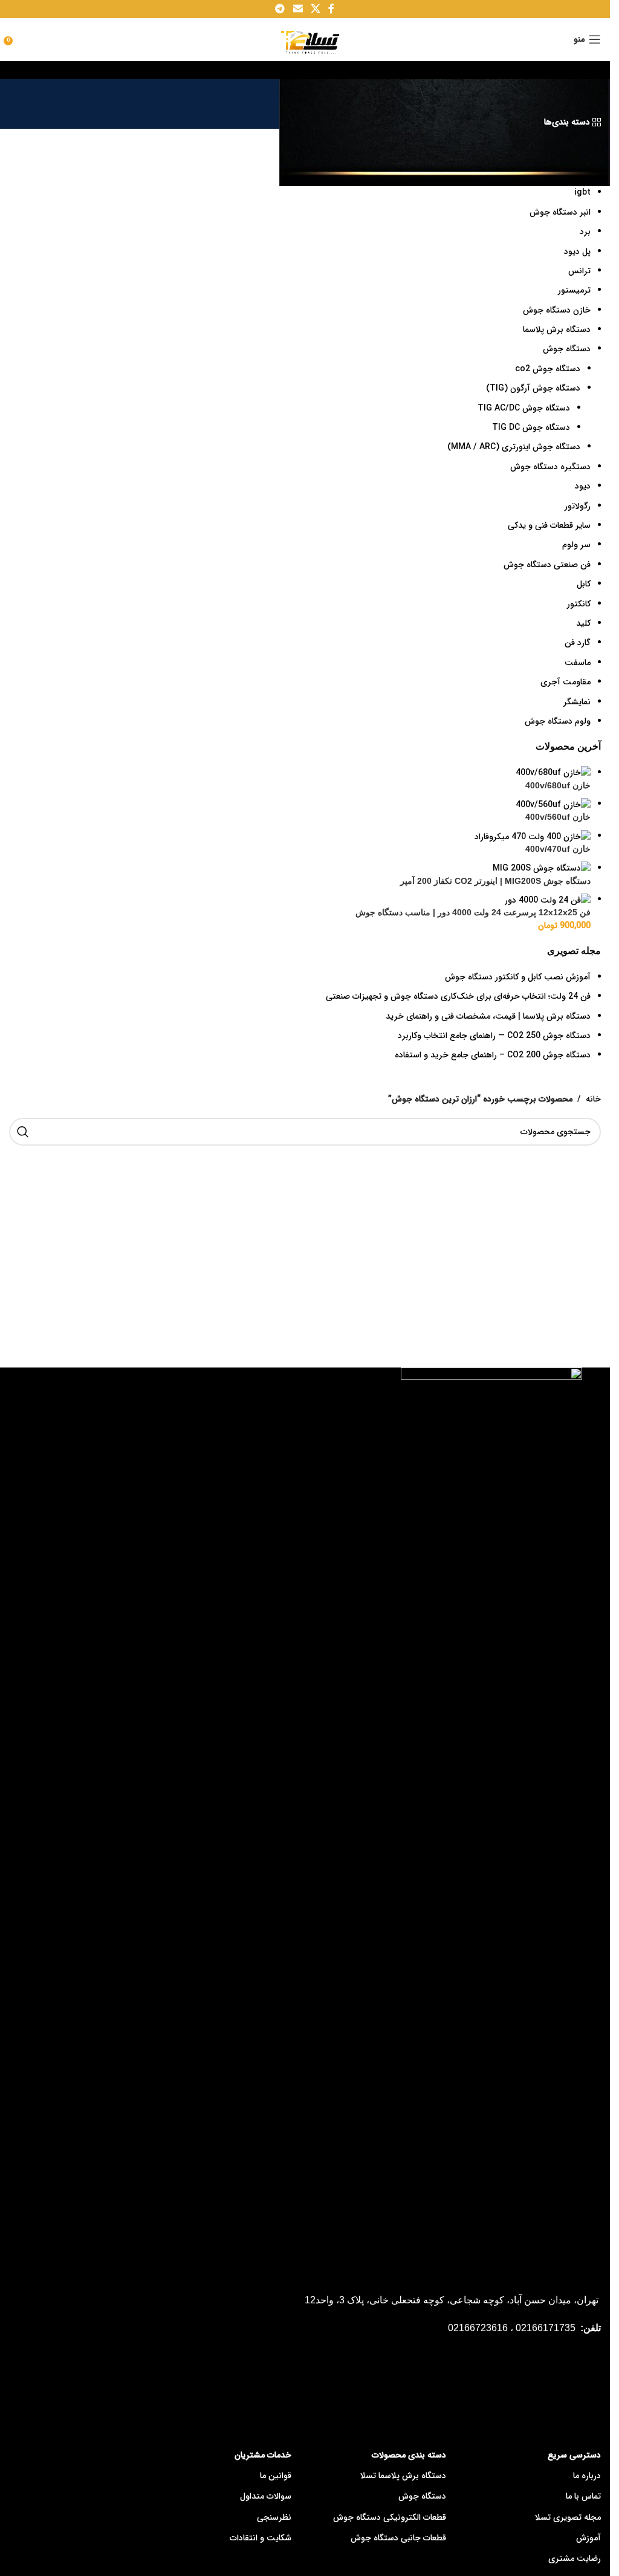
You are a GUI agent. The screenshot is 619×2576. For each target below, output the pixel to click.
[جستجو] (23, 1132)
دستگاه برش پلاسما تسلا (403, 2476)
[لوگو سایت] (305, 39)
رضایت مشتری (575, 2558)
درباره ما (587, 2476)
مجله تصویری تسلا (568, 2517)
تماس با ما (583, 2496)
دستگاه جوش (422, 2496)
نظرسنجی (274, 2517)
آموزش (588, 2538)
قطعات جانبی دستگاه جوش (398, 2538)
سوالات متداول (266, 2496)
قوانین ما (276, 2476)
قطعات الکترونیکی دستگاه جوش (390, 2517)
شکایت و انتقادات (261, 2538)
